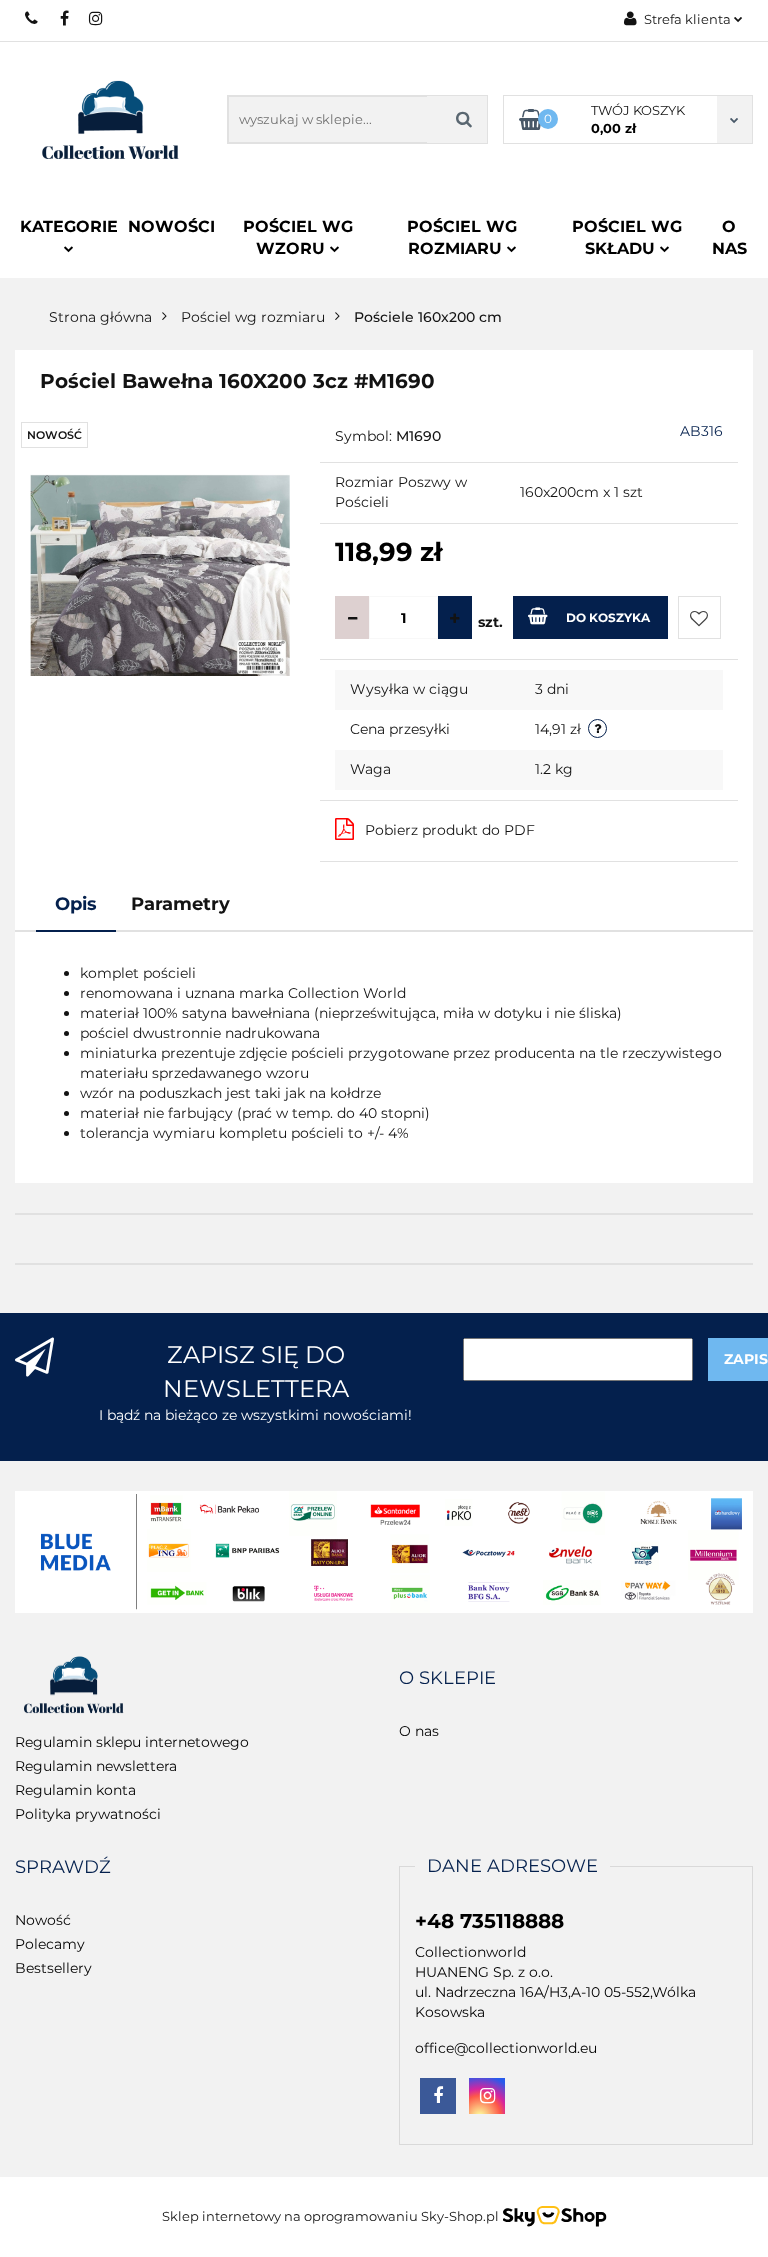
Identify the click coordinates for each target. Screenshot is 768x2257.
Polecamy (50, 1944)
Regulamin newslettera (96, 1766)
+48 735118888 (32, 18)
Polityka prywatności (88, 1814)
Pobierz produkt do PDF (450, 830)
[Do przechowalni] (699, 617)
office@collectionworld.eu (506, 2048)
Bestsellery (53, 1968)
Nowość (43, 1920)
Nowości (171, 226)
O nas (729, 237)
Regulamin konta (75, 1790)
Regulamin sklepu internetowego (132, 1742)
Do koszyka (608, 617)
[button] (447, 1679)
